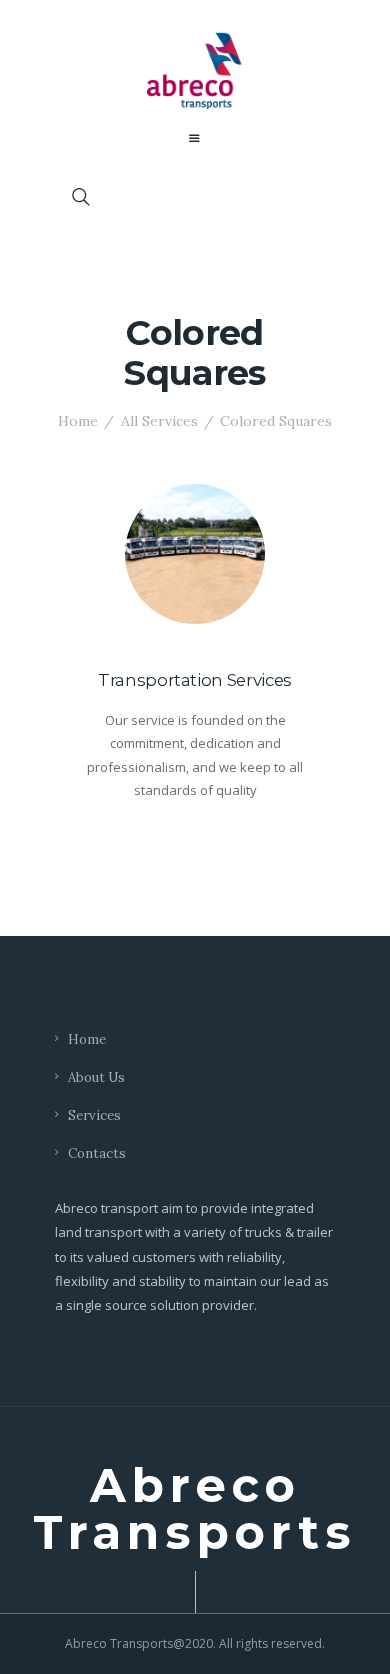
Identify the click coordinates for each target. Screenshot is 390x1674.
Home (78, 421)
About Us (96, 1077)
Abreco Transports (195, 1509)
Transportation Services (195, 680)
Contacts (97, 1153)
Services (94, 1115)
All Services (159, 421)
